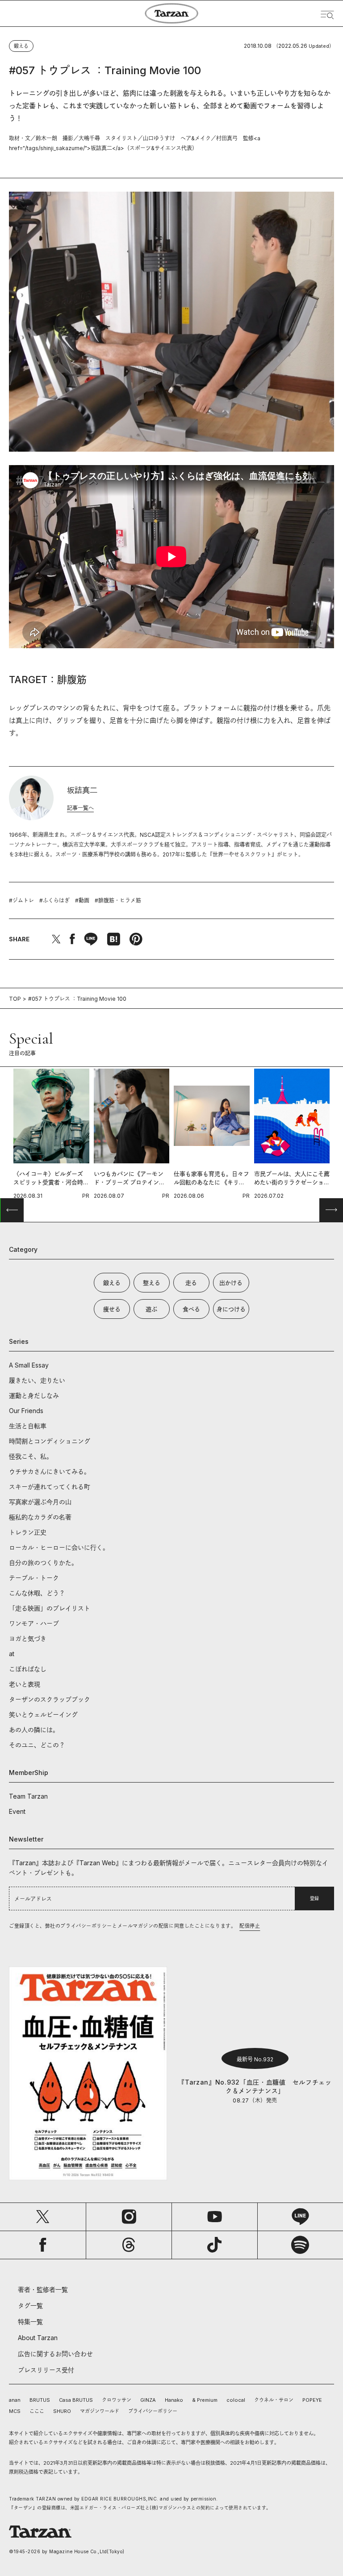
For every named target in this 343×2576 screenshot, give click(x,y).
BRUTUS (40, 2400)
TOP (15, 999)
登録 (314, 1898)
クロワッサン (117, 2400)
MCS (15, 2411)
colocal (236, 2400)
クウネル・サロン (274, 2400)
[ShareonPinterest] (136, 939)
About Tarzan (38, 2338)
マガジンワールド (100, 2411)
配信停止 (250, 1926)
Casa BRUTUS (76, 2400)
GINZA (148, 2400)
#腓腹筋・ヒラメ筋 (118, 900)
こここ (37, 2411)
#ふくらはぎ (54, 900)
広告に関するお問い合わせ (55, 2354)
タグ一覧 (30, 2305)
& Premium (205, 2400)
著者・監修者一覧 (43, 2289)
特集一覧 (30, 2322)
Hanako (174, 2400)
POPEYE (312, 2400)
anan (15, 2400)
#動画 (82, 900)
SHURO (62, 2411)
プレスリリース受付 (46, 2370)
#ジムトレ (21, 900)
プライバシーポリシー (153, 2411)
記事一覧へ (80, 808)
